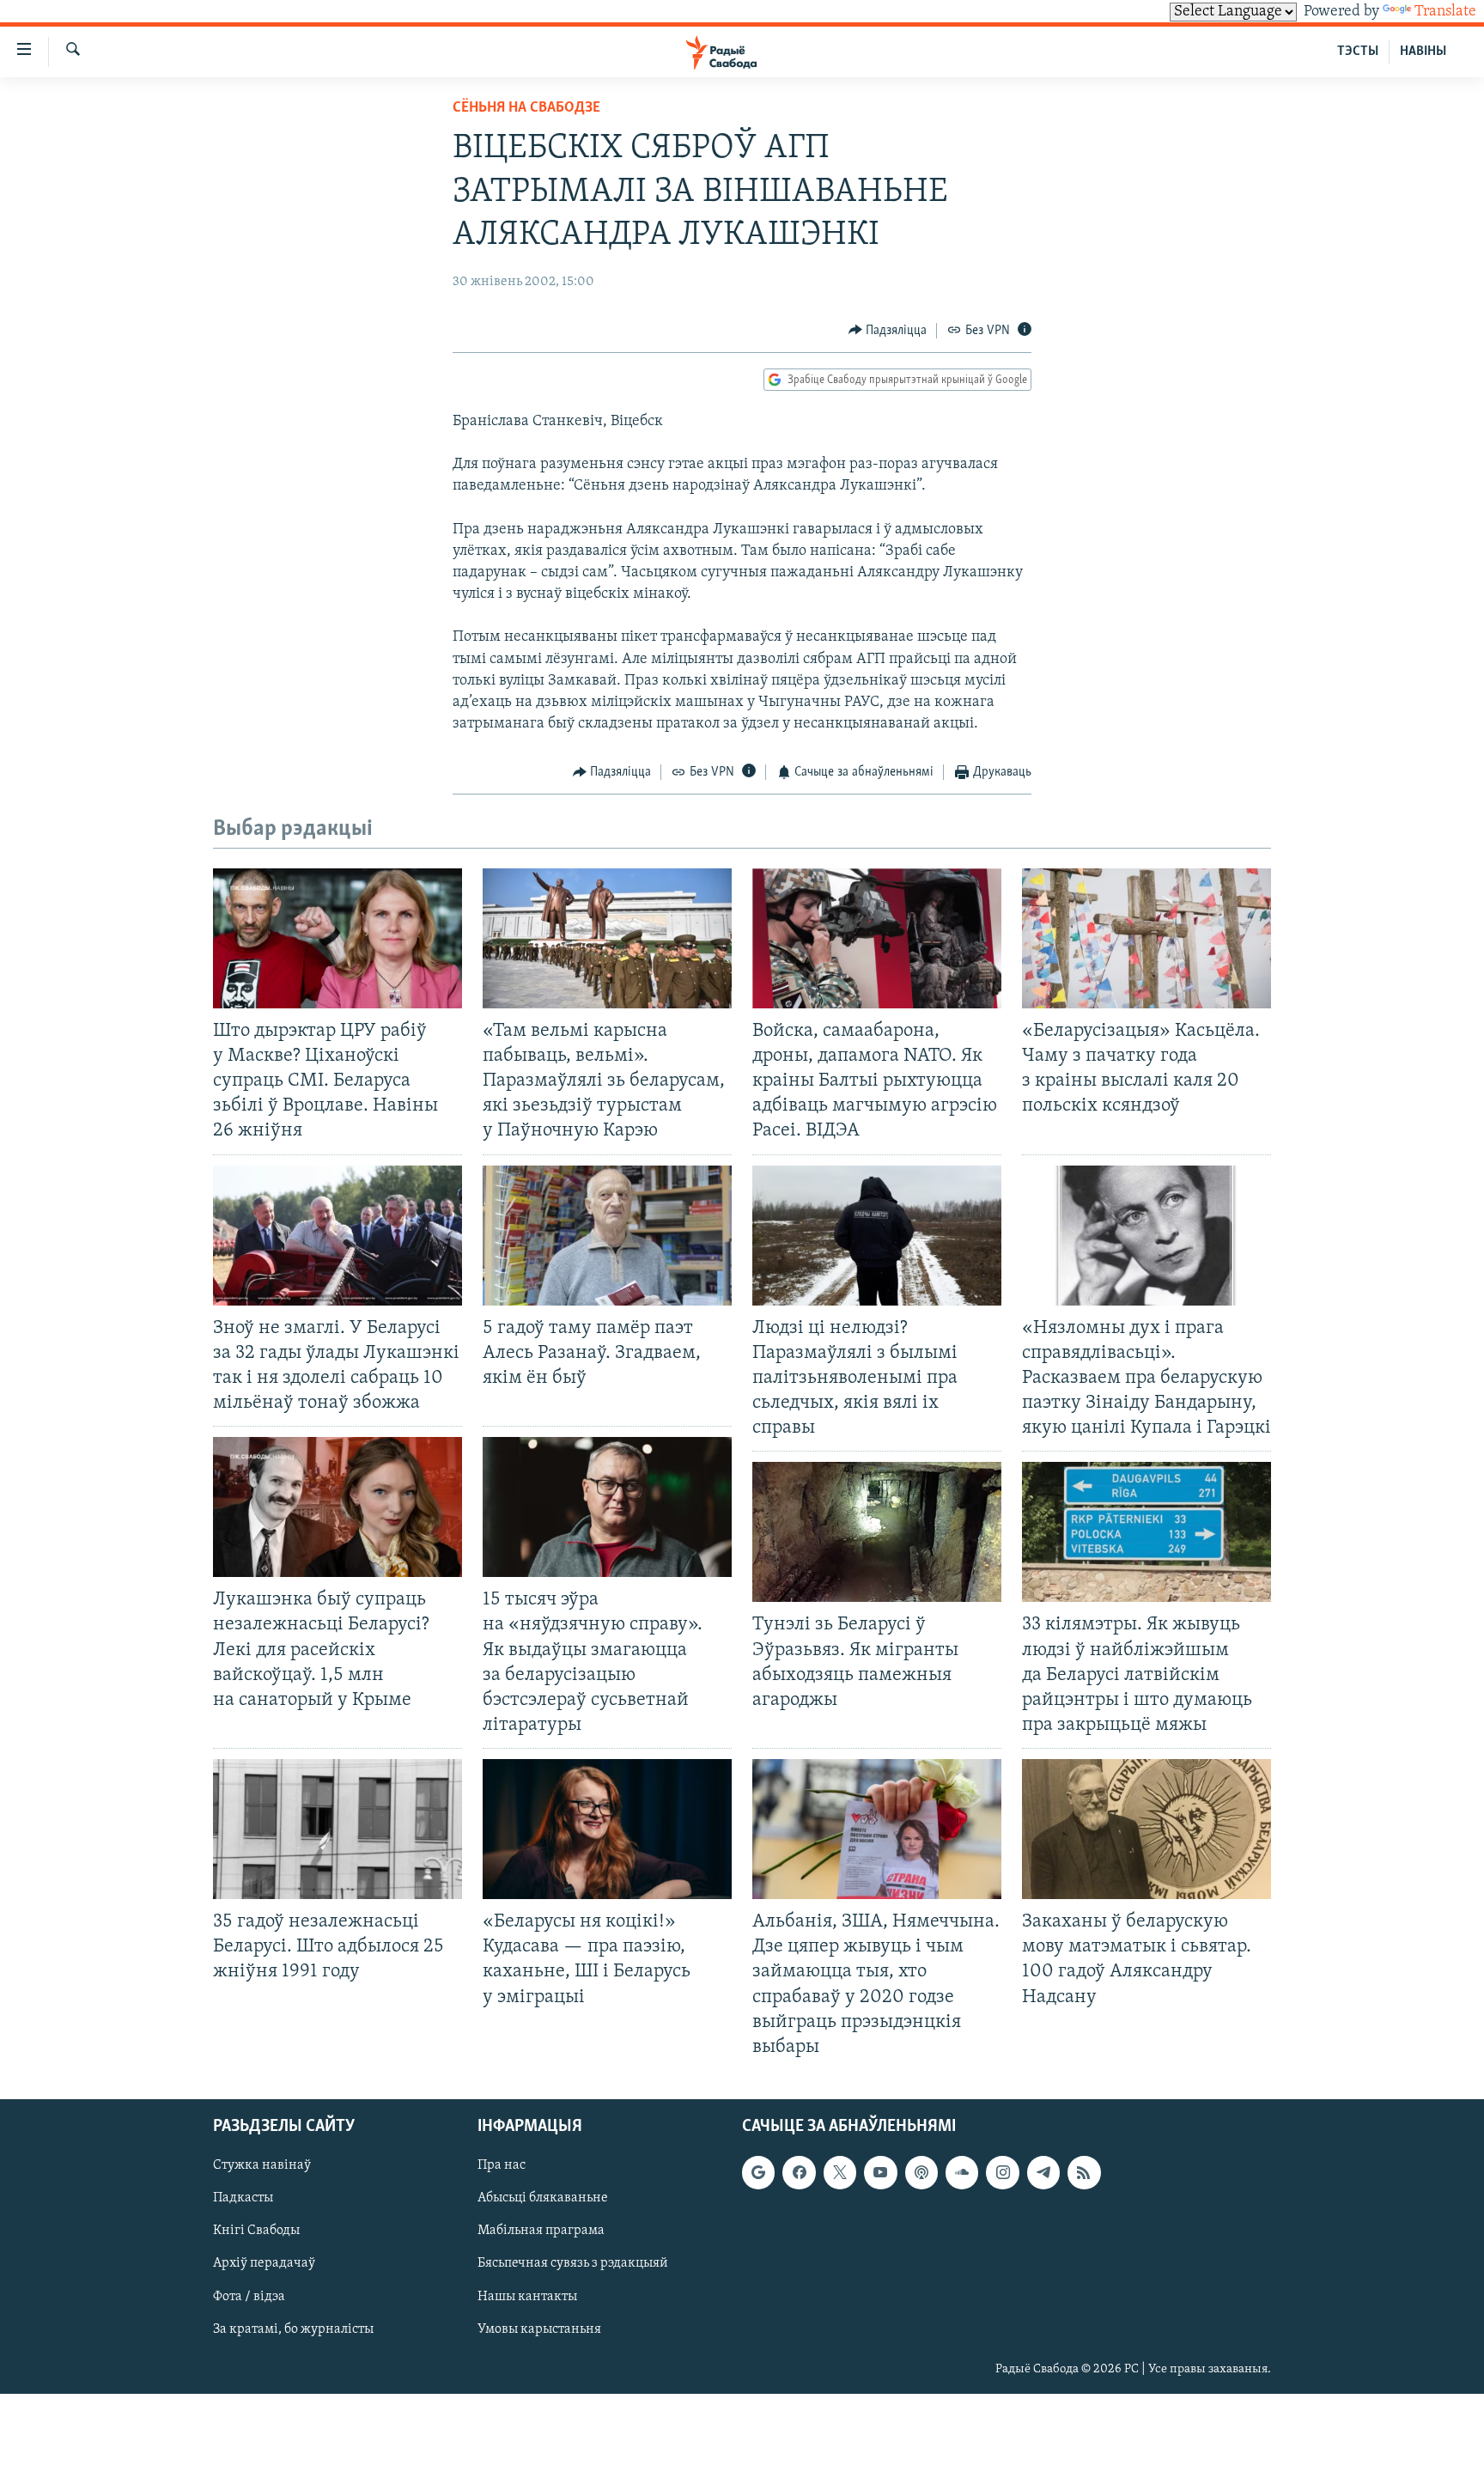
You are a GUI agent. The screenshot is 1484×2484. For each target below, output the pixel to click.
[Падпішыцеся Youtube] (880, 2172)
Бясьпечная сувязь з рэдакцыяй (573, 2263)
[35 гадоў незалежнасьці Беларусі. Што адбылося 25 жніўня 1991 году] (338, 1829)
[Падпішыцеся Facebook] (799, 2172)
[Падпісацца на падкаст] (921, 2172)
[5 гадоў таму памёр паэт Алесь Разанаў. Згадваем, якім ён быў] (607, 1236)
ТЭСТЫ (1358, 52)
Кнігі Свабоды (256, 2231)
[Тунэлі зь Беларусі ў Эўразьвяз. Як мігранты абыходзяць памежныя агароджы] (877, 1532)
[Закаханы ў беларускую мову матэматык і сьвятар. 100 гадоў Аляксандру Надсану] (1146, 1829)
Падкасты (243, 2198)
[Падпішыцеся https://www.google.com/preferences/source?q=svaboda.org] (758, 2172)
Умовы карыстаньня (539, 2329)
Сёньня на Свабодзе (526, 108)
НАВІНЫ (1423, 52)
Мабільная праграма (541, 2231)
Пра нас (502, 2165)
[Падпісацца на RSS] (1084, 2172)
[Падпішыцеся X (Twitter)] (840, 2172)
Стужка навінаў (262, 2165)
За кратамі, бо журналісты (293, 2329)
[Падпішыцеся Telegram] (1043, 2172)
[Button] (888, 331)
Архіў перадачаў (264, 2263)
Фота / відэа (249, 2296)
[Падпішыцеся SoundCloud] (962, 2172)
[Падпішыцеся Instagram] (1002, 2172)
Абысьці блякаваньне (543, 2198)
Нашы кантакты (527, 2296)
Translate (1445, 12)
